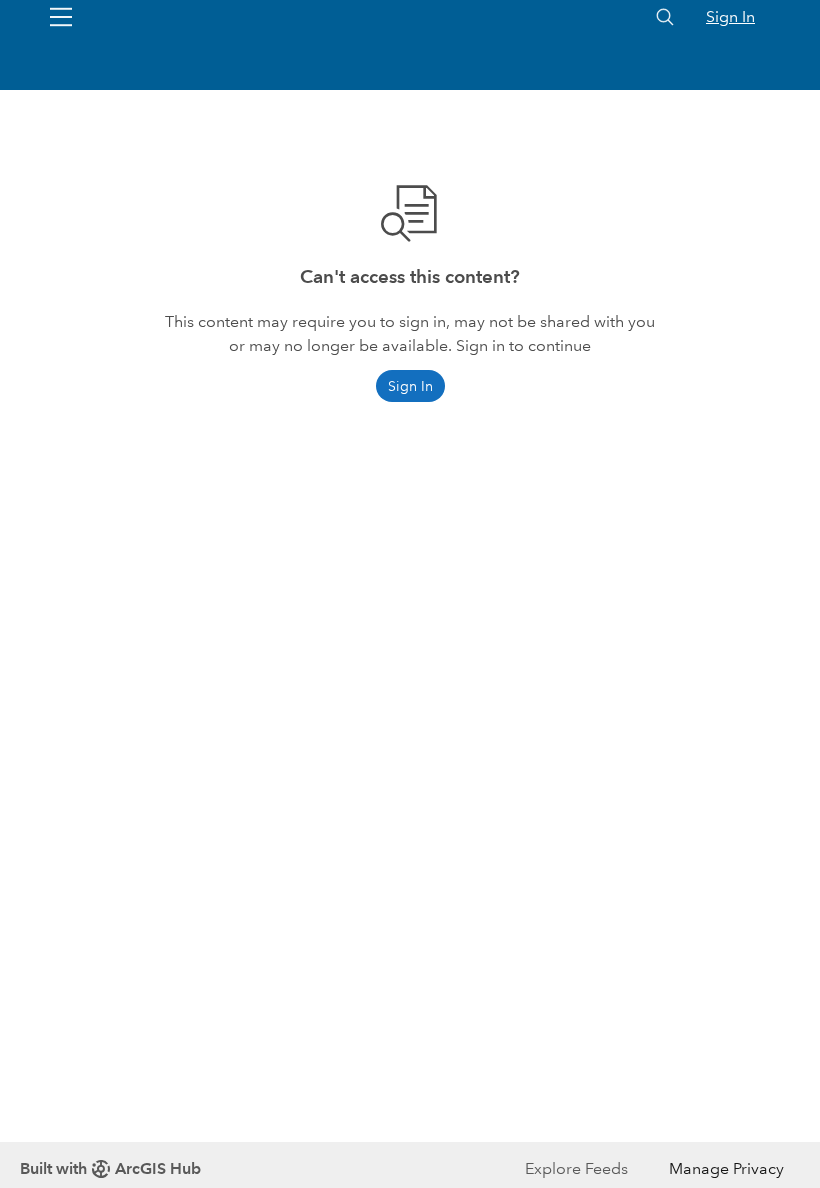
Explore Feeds (576, 1168)
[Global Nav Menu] (61, 17)
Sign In (730, 16)
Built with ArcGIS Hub (110, 1168)
